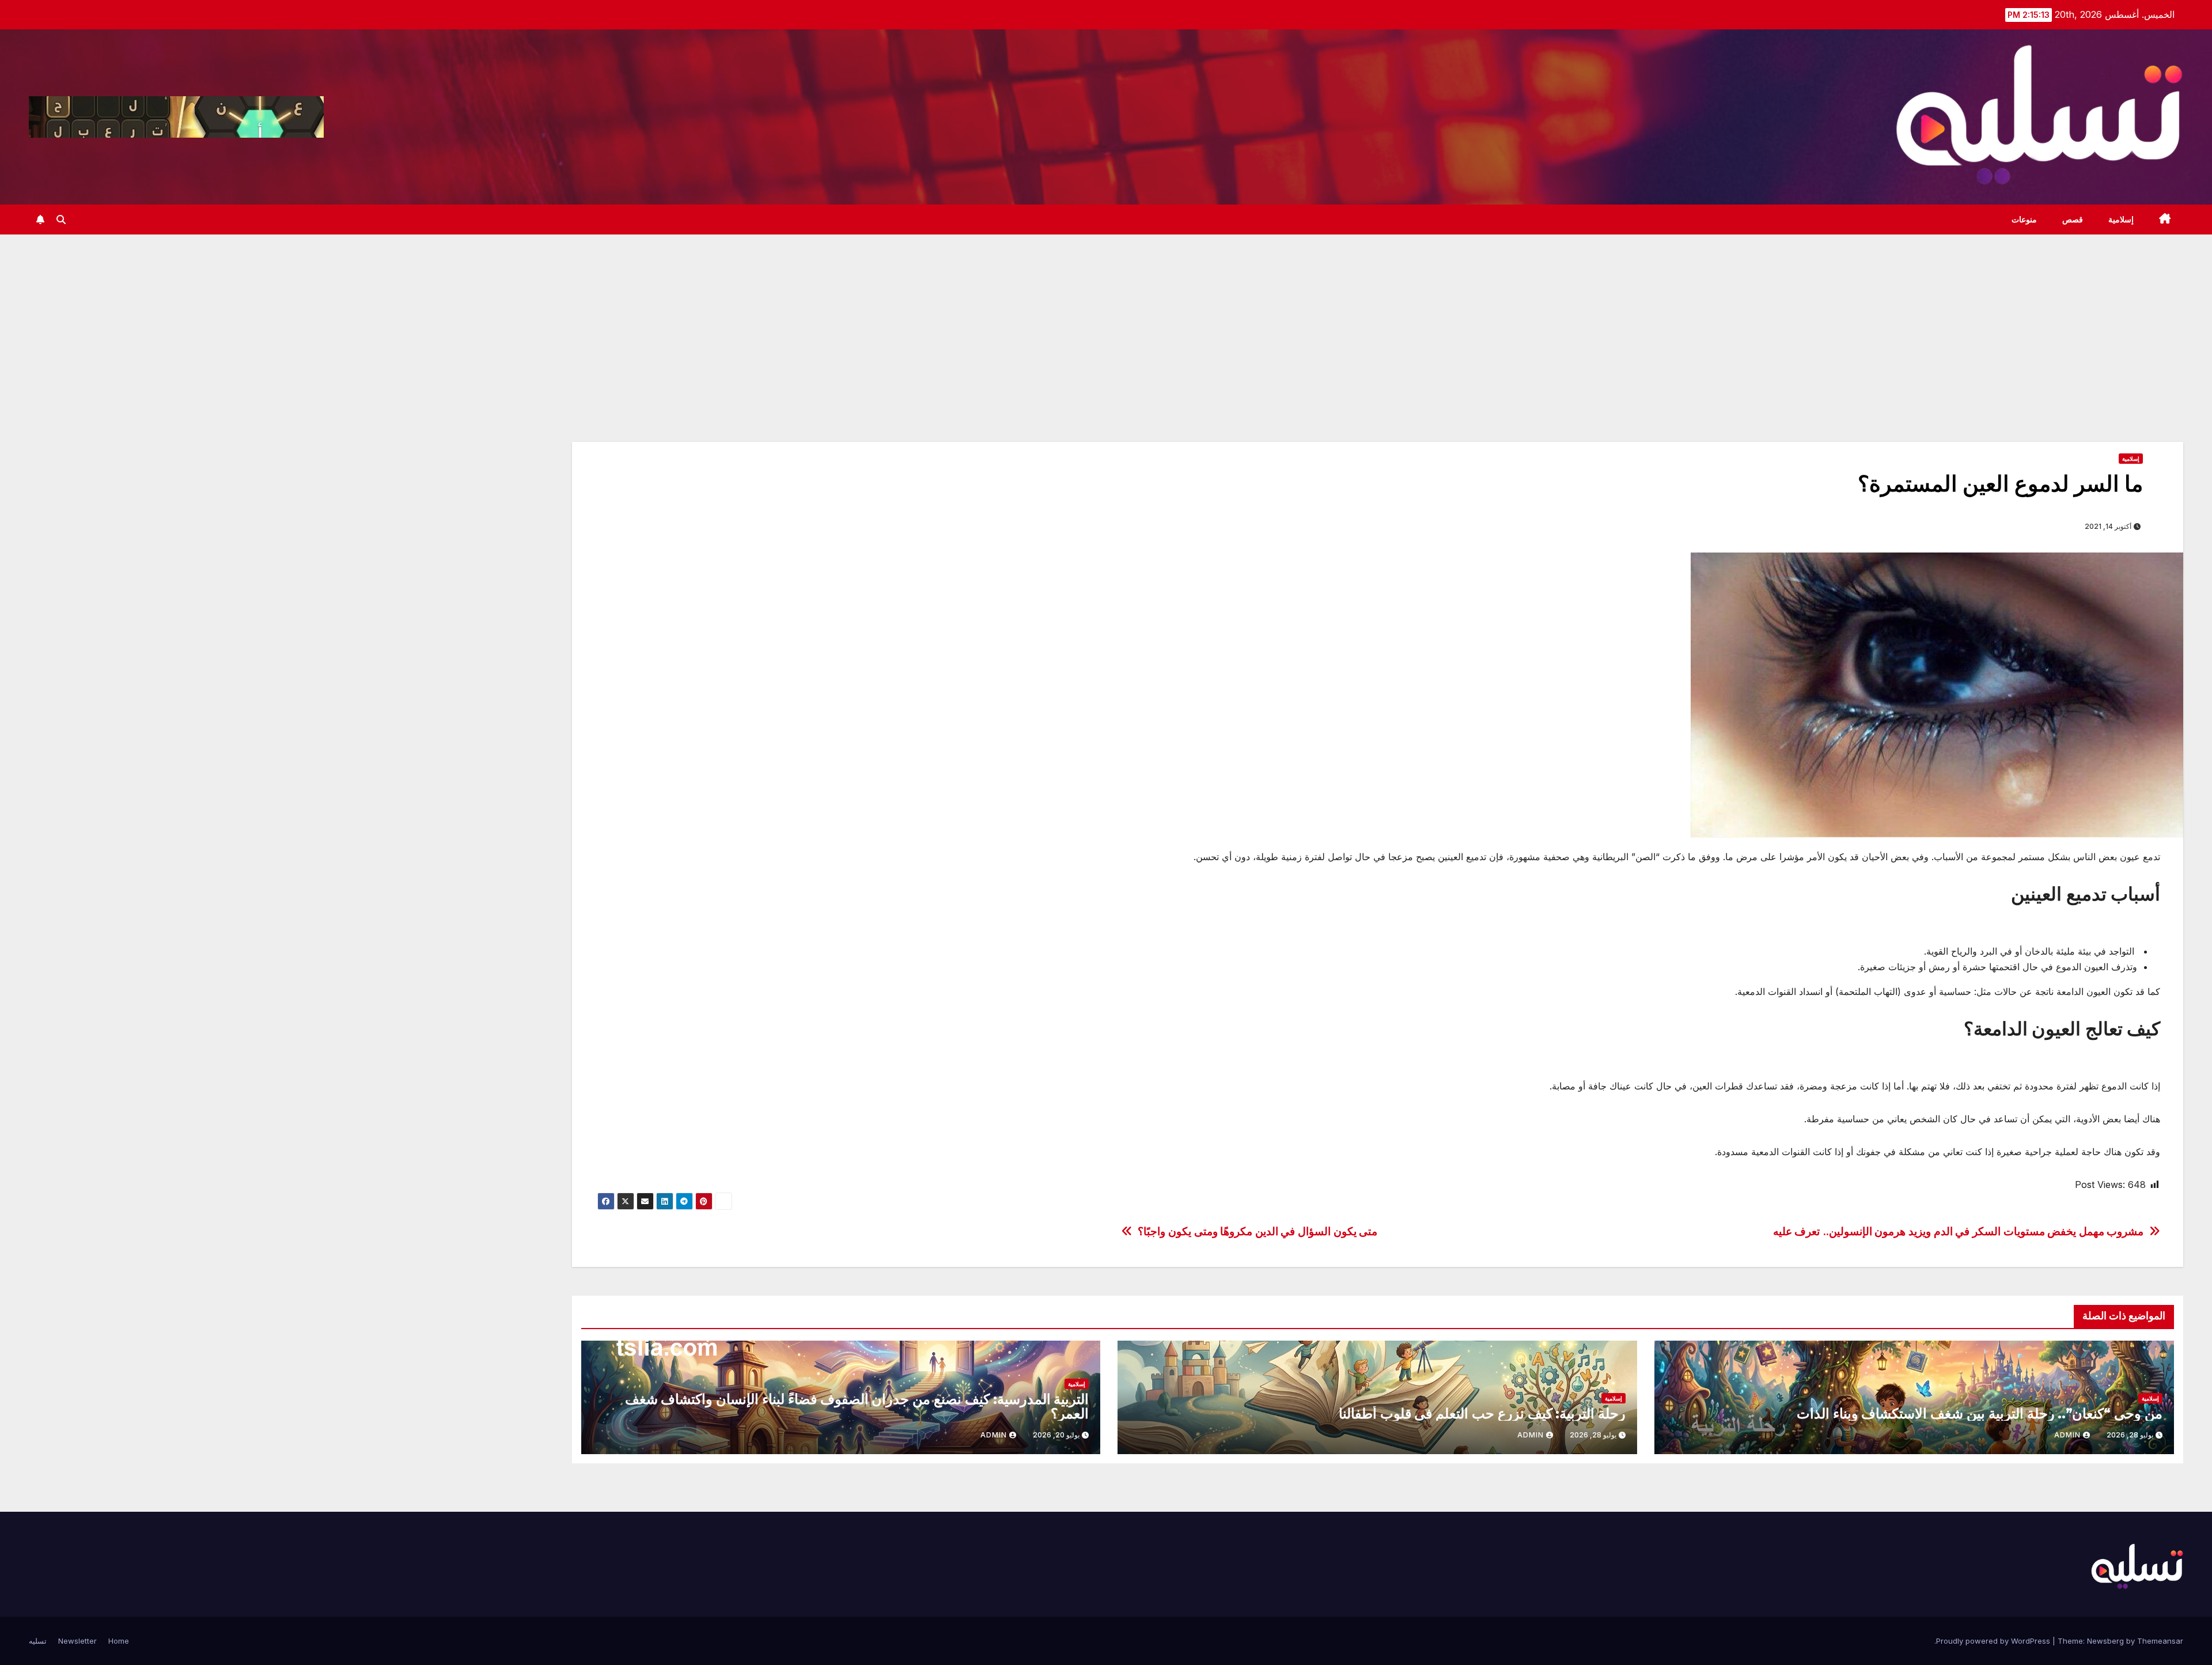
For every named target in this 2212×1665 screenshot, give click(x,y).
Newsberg (2105, 1641)
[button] (61, 220)
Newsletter (77, 1641)
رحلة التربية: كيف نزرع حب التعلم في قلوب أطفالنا (1482, 1414)
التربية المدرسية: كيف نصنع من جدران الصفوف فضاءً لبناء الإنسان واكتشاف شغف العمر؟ (857, 1406)
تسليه (38, 1641)
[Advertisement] (1106, 321)
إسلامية (2121, 220)
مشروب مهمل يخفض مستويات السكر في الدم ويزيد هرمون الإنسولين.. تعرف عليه (1959, 1231)
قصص (2073, 220)
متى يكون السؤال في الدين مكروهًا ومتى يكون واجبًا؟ (1257, 1231)
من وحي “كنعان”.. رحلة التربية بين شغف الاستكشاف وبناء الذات (1980, 1414)
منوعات (2024, 220)
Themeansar (2160, 1641)
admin (2067, 1435)
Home (119, 1641)
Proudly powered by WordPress (1994, 1641)
